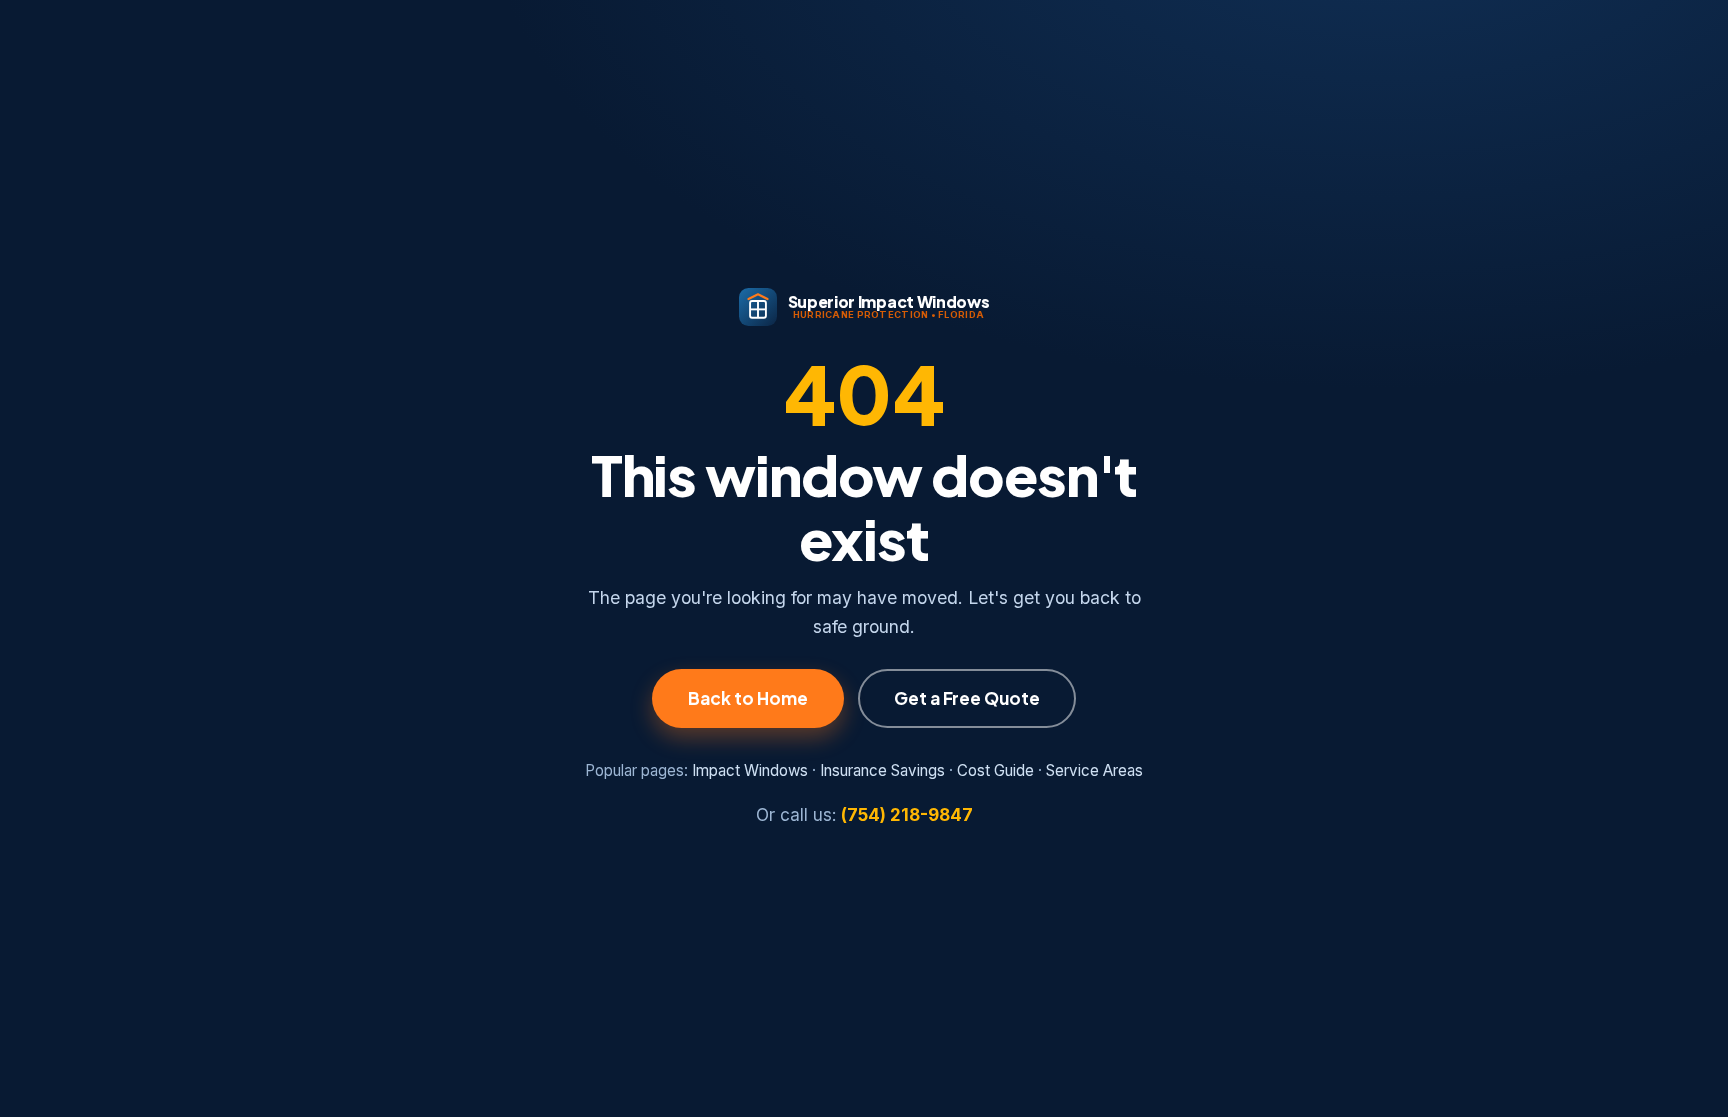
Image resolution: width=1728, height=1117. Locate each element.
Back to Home (748, 698)
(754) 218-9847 (907, 815)
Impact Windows (750, 770)
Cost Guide (995, 770)
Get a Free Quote (967, 698)
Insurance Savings (882, 770)
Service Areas (1094, 770)
